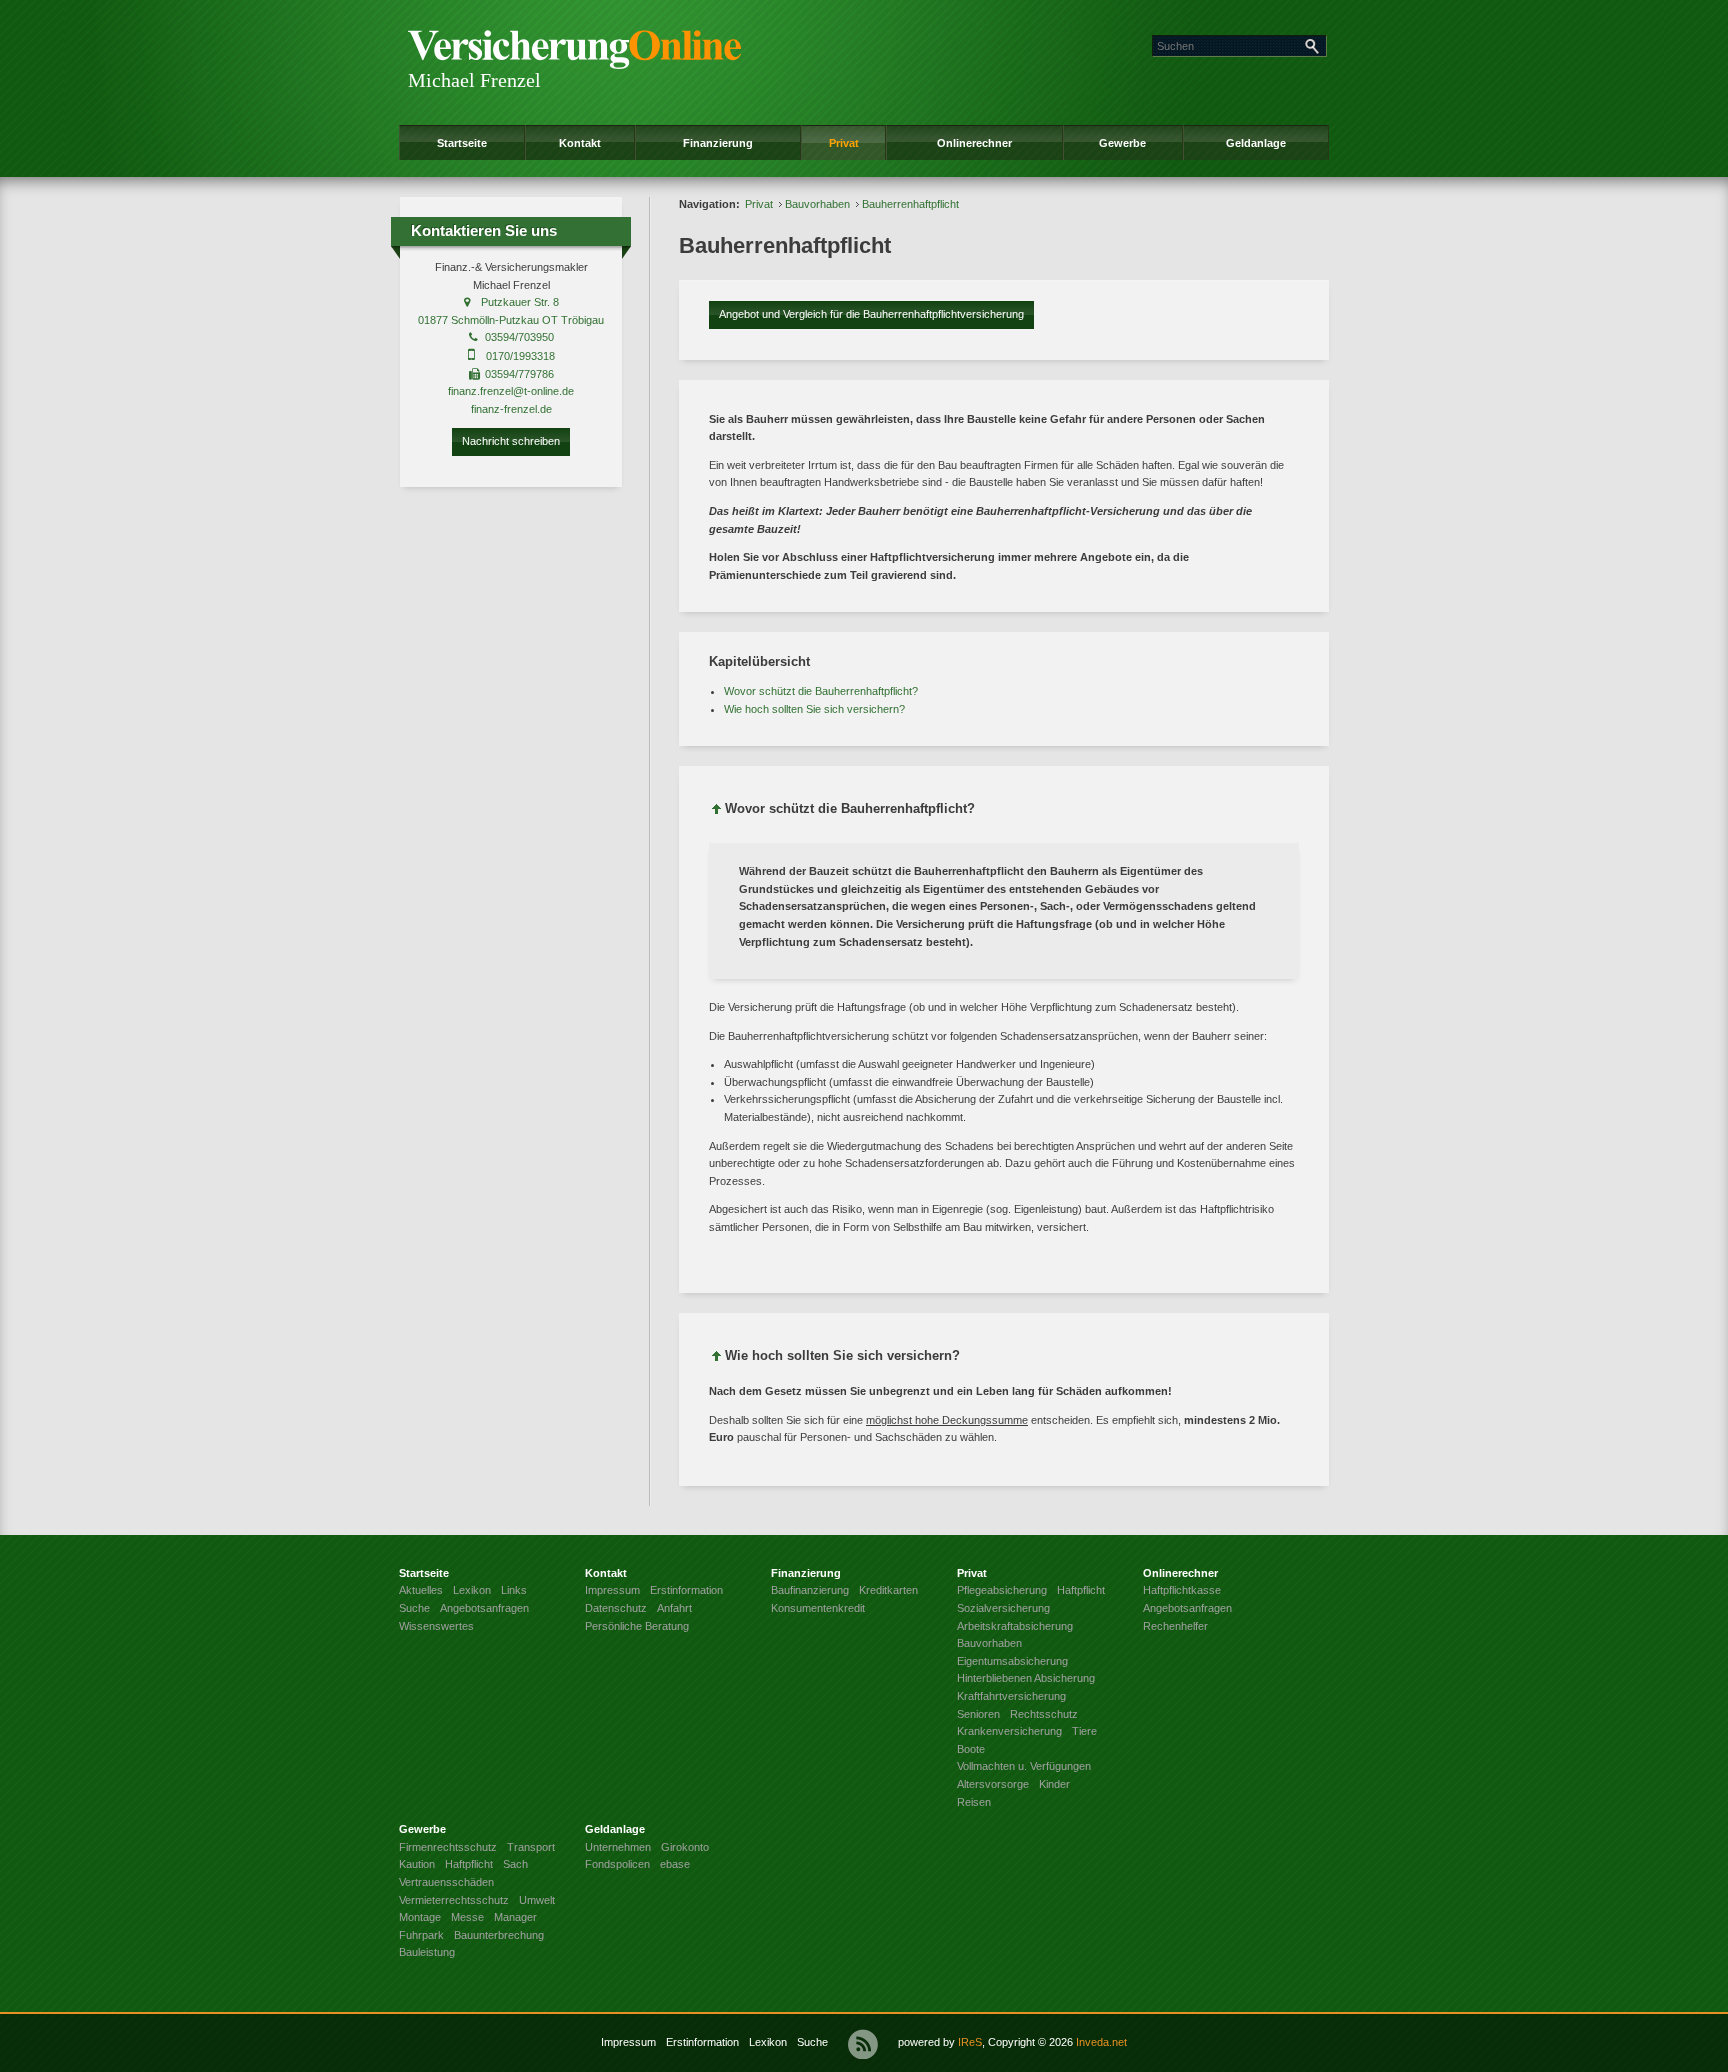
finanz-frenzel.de (511, 409)
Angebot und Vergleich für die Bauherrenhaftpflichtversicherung (871, 314)
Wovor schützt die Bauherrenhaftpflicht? (821, 691)
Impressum (628, 2042)
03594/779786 (519, 374)
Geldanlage (1256, 143)
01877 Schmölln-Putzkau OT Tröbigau (511, 320)
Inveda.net (1101, 2042)
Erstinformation (702, 2042)
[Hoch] (717, 812)
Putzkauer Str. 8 (520, 302)
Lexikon (768, 2042)
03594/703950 (519, 337)
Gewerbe (1122, 143)
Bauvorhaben (817, 204)
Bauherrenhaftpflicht (910, 204)
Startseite (462, 143)
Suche (812, 2042)
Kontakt (580, 143)
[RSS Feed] (863, 2044)
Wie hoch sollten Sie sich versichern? (814, 709)
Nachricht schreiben (511, 441)
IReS (970, 2042)
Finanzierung (718, 143)
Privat (844, 143)
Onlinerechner (974, 143)
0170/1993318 (520, 356)
